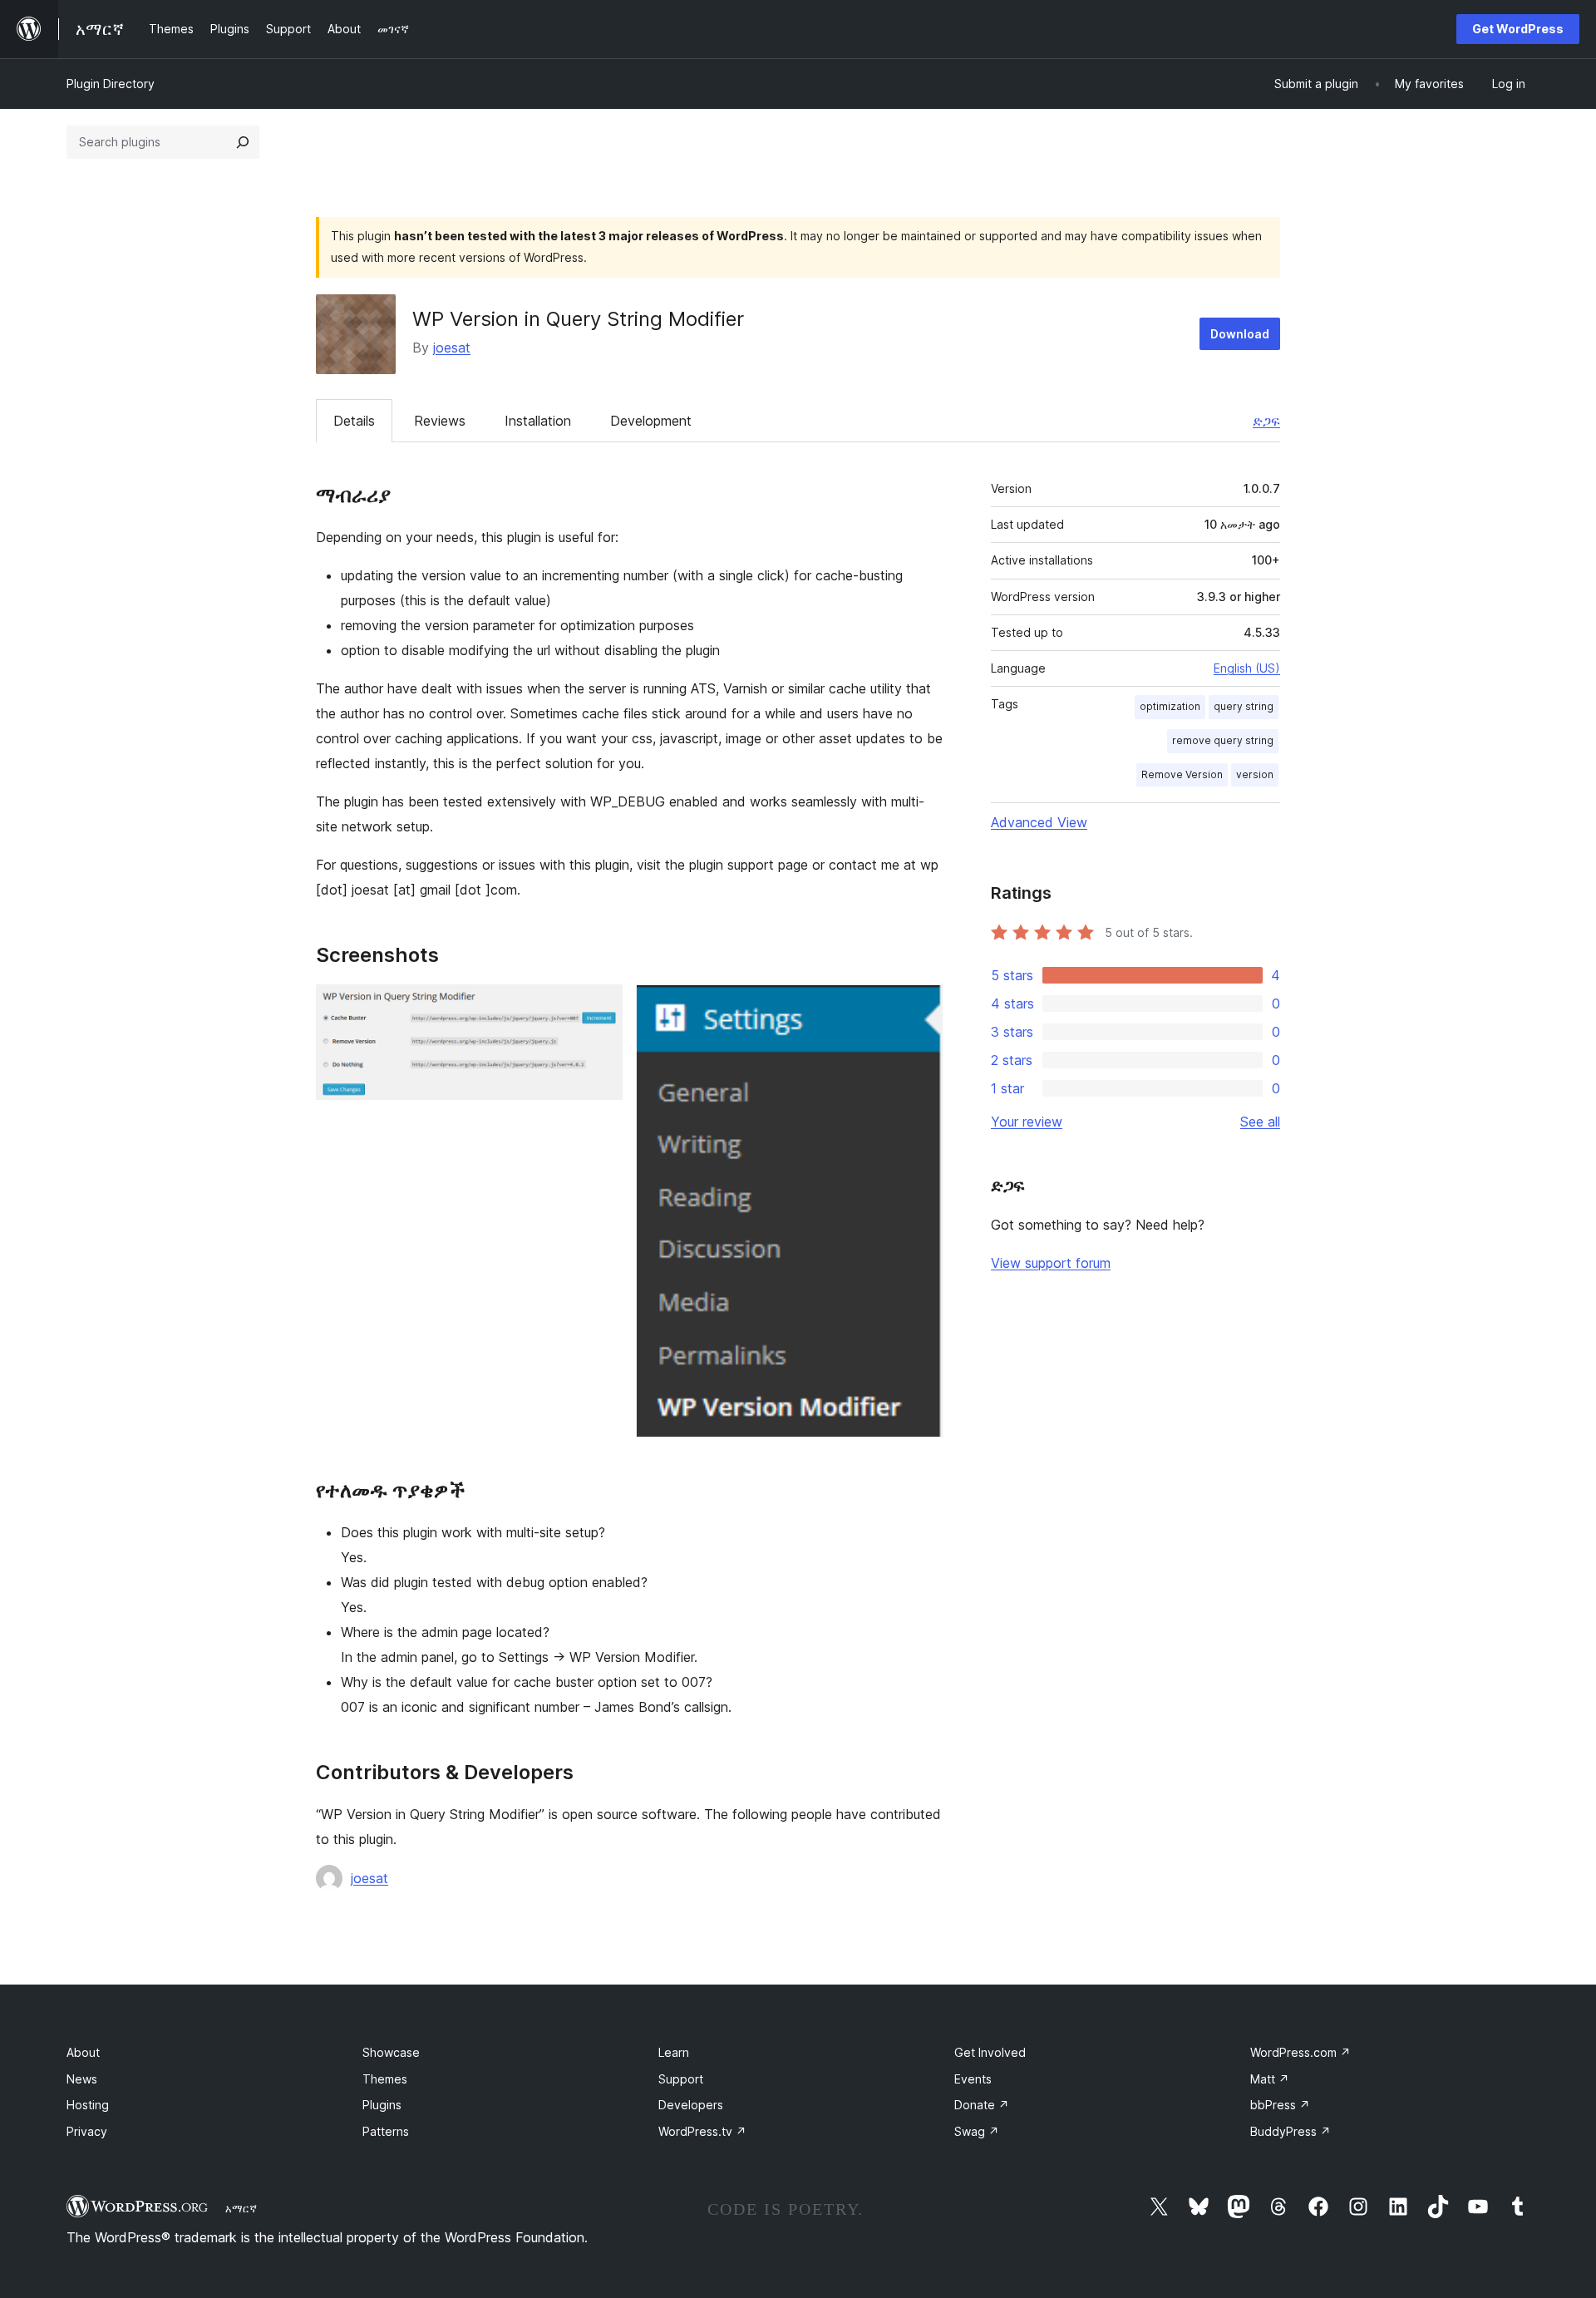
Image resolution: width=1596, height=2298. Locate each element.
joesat (452, 348)
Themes (385, 2079)
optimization (1170, 706)
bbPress (1280, 2105)
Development (651, 421)
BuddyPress (1291, 2131)
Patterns (386, 2131)
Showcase (391, 2052)
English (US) (1247, 668)
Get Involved (990, 2052)
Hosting (88, 2105)
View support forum (1051, 1263)
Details (354, 421)
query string (1244, 706)
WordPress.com (1300, 2052)
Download (1240, 334)
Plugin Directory (111, 84)
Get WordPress (1518, 29)
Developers (691, 2105)
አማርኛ (241, 2208)
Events (973, 2079)
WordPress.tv (702, 2131)
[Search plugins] (243, 142)
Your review (1027, 1122)
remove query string (1223, 740)
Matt (1270, 2079)
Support (681, 2079)
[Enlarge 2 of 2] (920, 1007)
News (82, 2079)
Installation (538, 421)
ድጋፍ (1266, 421)
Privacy (87, 2131)
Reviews (440, 421)
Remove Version (1182, 774)
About (83, 2052)
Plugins (382, 2105)
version (1255, 774)
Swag (977, 2131)
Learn (674, 2052)
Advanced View (1039, 822)
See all (1260, 1122)
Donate (982, 2105)
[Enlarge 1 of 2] (600, 1007)
